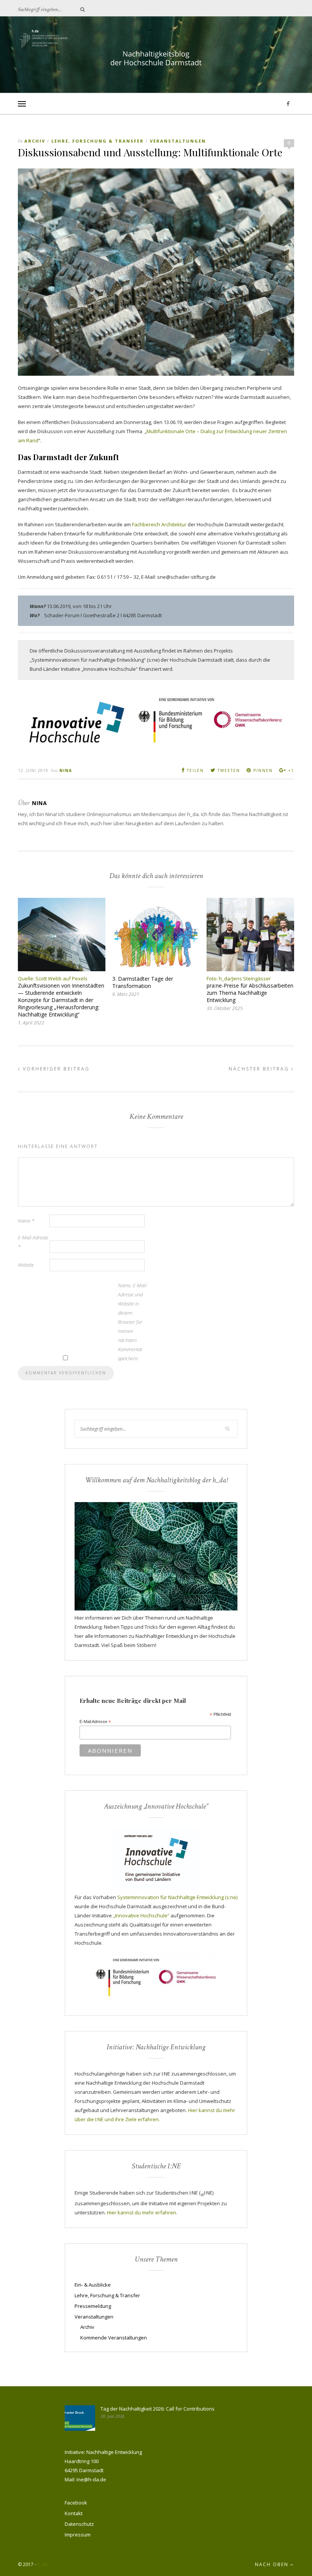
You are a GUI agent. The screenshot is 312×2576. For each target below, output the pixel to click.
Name (26, 1221)
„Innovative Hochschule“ (141, 1915)
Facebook (76, 2503)
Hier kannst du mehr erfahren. (142, 2212)
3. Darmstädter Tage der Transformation (143, 982)
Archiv (35, 141)
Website (26, 1265)
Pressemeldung (93, 2306)
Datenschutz (79, 2524)
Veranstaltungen (178, 141)
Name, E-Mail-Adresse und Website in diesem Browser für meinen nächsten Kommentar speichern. (133, 1322)
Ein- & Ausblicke (93, 2285)
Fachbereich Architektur (159, 524)
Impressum (78, 2535)
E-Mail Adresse (95, 1722)
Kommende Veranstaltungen (114, 2338)
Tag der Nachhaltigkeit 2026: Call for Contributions (158, 2409)
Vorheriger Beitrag (55, 1069)
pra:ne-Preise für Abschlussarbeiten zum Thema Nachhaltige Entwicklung (250, 993)
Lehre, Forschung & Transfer (98, 141)
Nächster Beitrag (260, 1069)
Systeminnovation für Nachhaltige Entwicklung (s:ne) (177, 1897)
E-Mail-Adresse (33, 1242)
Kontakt (74, 2513)
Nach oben (273, 2564)
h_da (42, 2564)
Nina (66, 770)
